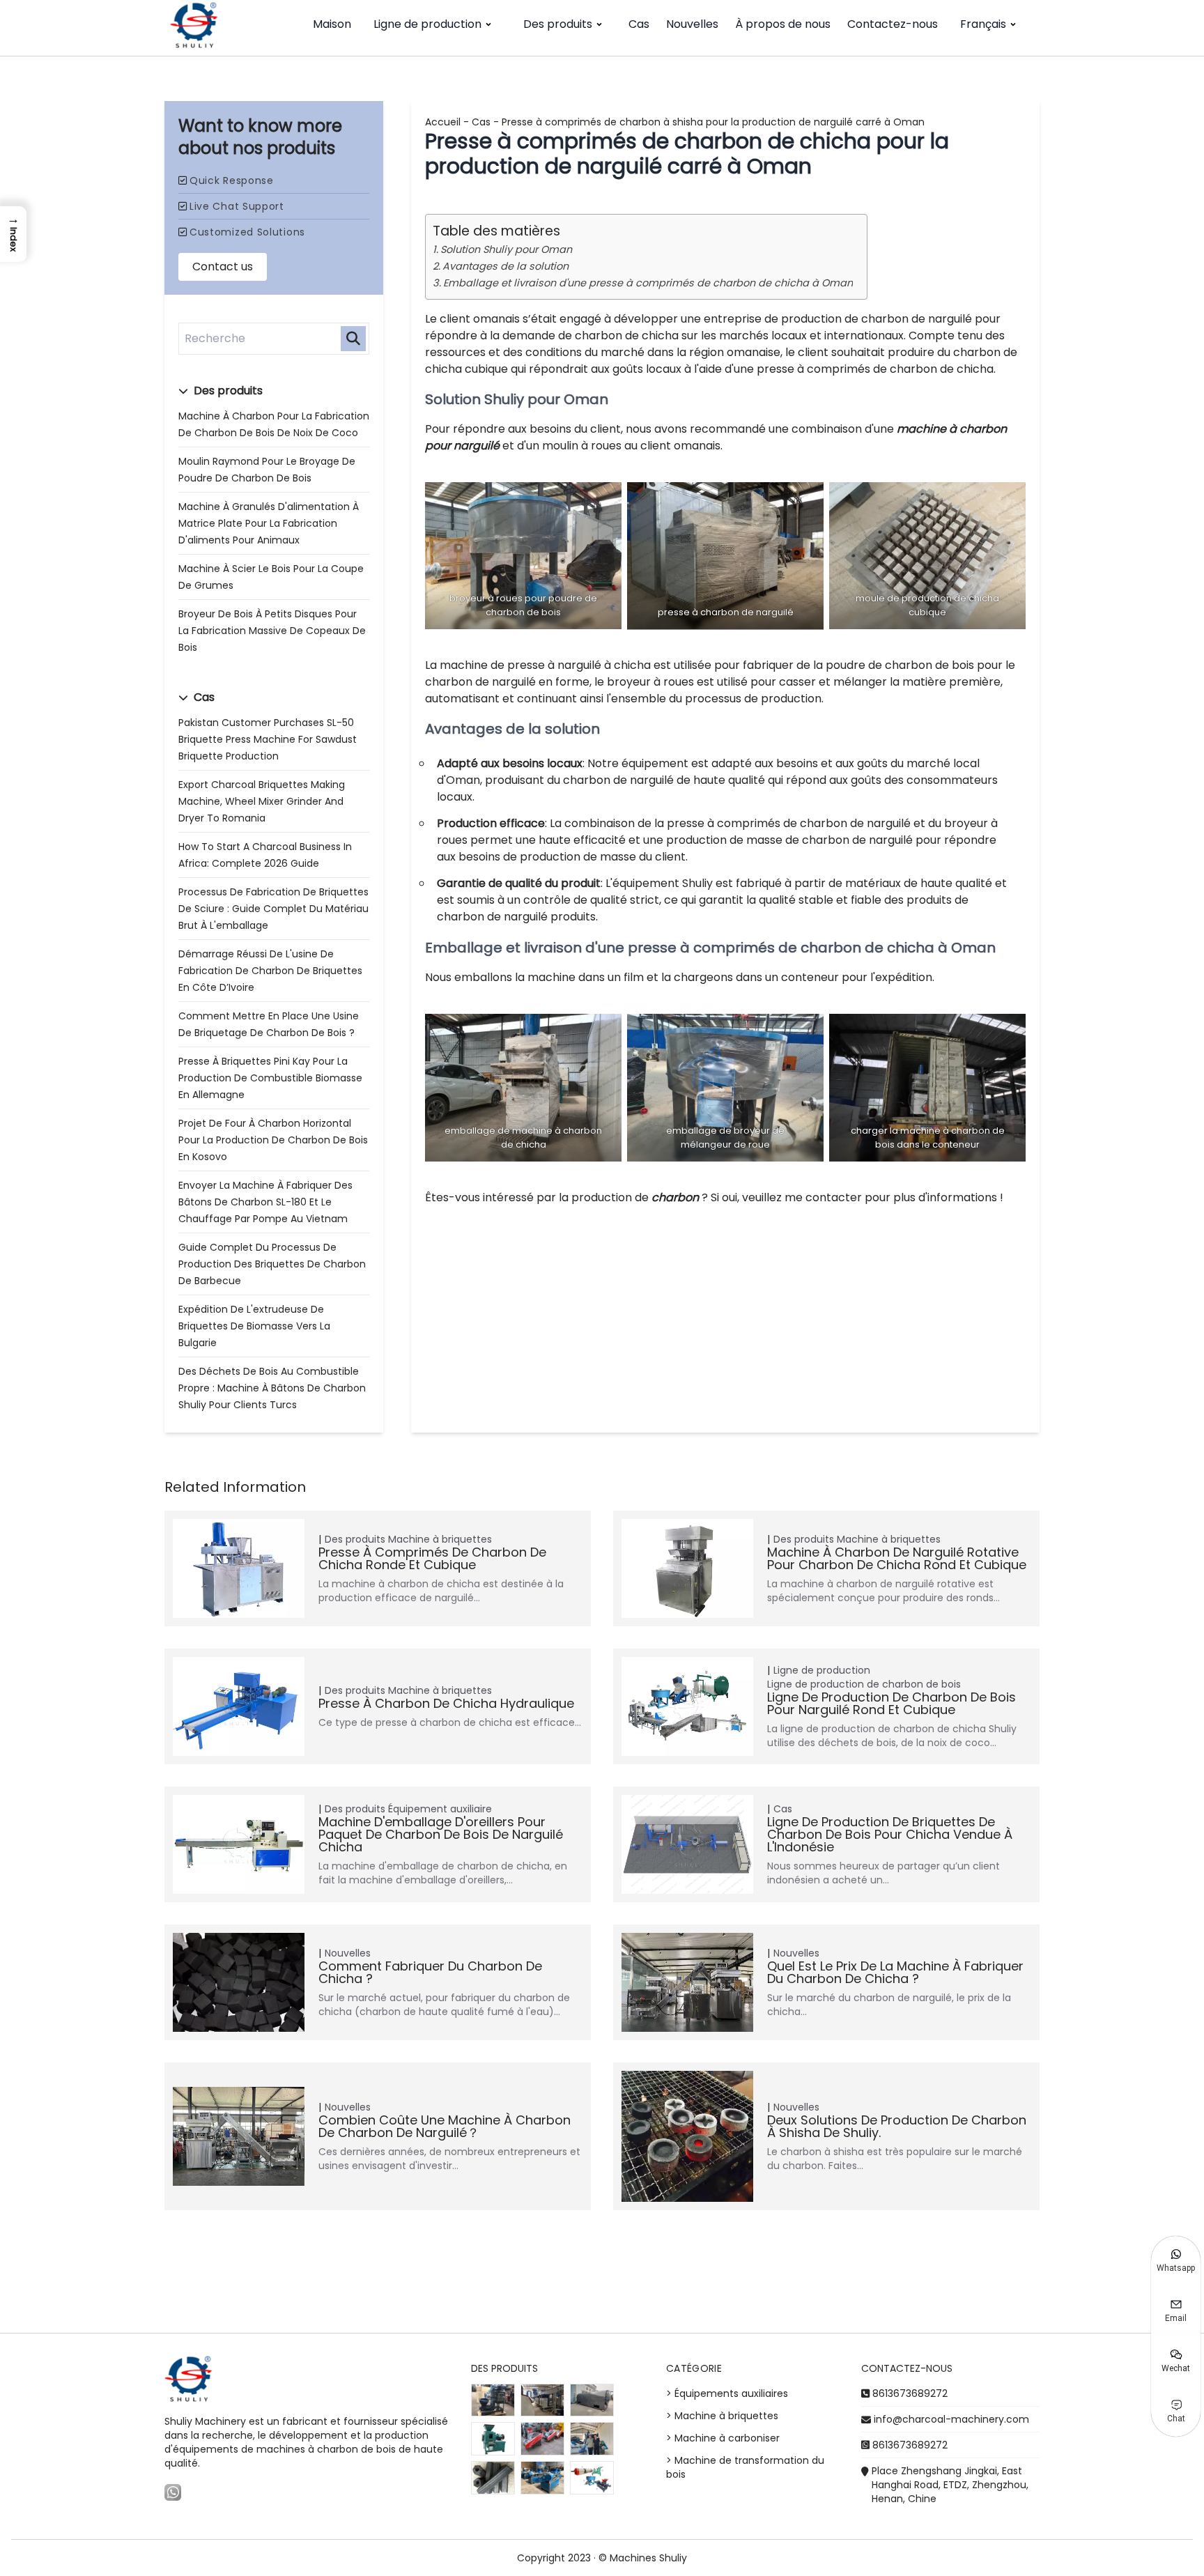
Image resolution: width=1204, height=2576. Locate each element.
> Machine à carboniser (723, 2438)
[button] (13, 234)
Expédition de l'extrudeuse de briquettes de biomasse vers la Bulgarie (254, 1326)
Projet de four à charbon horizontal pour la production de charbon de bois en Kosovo (273, 1140)
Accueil (443, 122)
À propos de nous (783, 24)
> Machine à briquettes (722, 2416)
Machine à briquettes (440, 1539)
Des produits (558, 24)
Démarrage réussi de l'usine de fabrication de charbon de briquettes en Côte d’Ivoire (270, 971)
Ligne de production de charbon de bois (864, 1684)
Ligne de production (427, 24)
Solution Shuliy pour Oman (506, 249)
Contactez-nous (893, 24)
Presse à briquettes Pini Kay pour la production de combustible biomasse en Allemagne (270, 1078)
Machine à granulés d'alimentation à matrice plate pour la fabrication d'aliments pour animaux (269, 523)
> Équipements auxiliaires (727, 2393)
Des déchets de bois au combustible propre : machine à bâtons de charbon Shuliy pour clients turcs (272, 1388)
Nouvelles (692, 24)
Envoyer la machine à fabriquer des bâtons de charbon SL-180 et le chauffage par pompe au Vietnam (265, 1202)
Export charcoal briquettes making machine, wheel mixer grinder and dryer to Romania (262, 801)
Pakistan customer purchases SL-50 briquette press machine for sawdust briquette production (268, 739)
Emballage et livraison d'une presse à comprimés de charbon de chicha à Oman (648, 283)
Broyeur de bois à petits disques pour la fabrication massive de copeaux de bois (272, 631)
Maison (332, 24)
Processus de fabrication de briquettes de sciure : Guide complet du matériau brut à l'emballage (273, 909)
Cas (639, 24)
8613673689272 (910, 2393)
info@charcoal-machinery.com (951, 2419)
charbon (675, 1197)
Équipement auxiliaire (440, 1809)
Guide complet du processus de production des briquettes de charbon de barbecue (272, 1264)
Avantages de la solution (505, 266)
